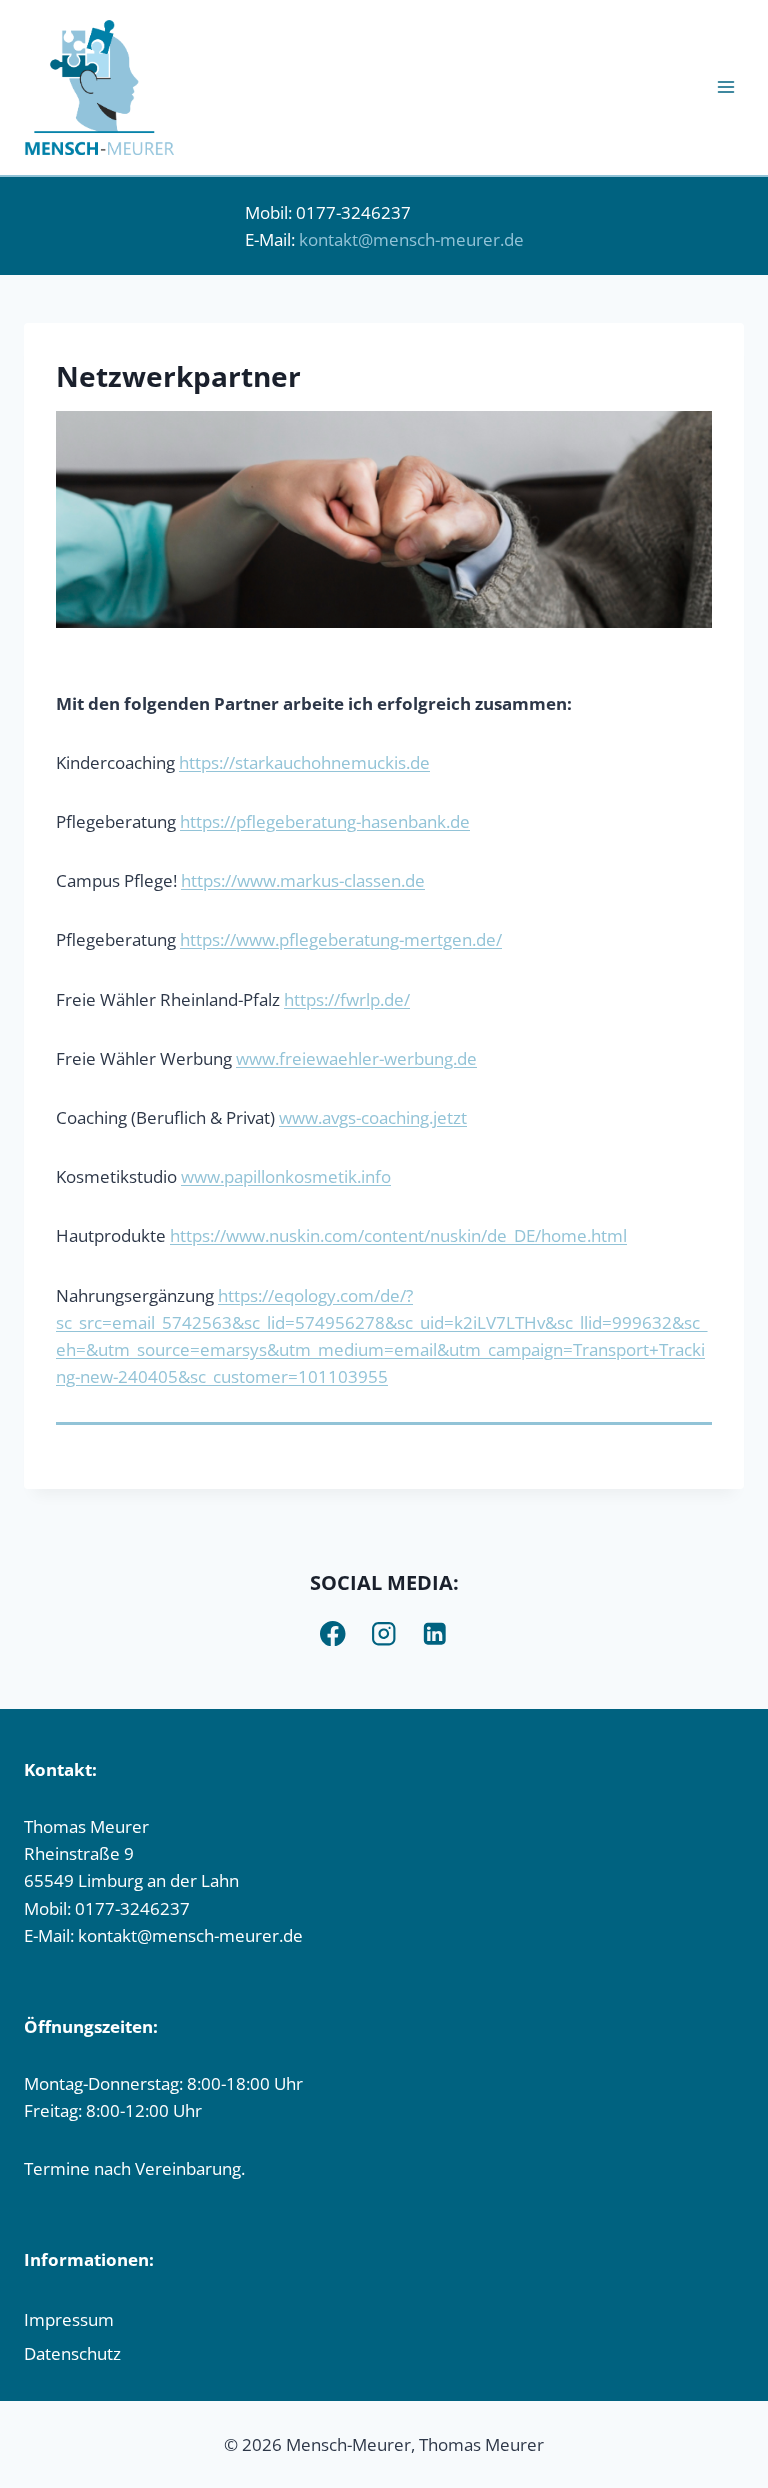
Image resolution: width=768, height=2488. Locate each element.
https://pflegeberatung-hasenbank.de (325, 821)
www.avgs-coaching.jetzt (373, 1117)
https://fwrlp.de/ (347, 999)
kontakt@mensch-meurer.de (411, 239)
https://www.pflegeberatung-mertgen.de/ (341, 939)
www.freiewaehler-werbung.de (356, 1058)
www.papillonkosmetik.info (286, 1176)
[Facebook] (333, 1633)
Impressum (69, 2319)
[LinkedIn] (435, 1633)
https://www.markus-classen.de (303, 880)
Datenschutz (72, 2353)
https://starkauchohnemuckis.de (304, 762)
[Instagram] (384, 1633)
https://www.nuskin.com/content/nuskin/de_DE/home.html (398, 1235)
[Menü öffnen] (725, 87)
